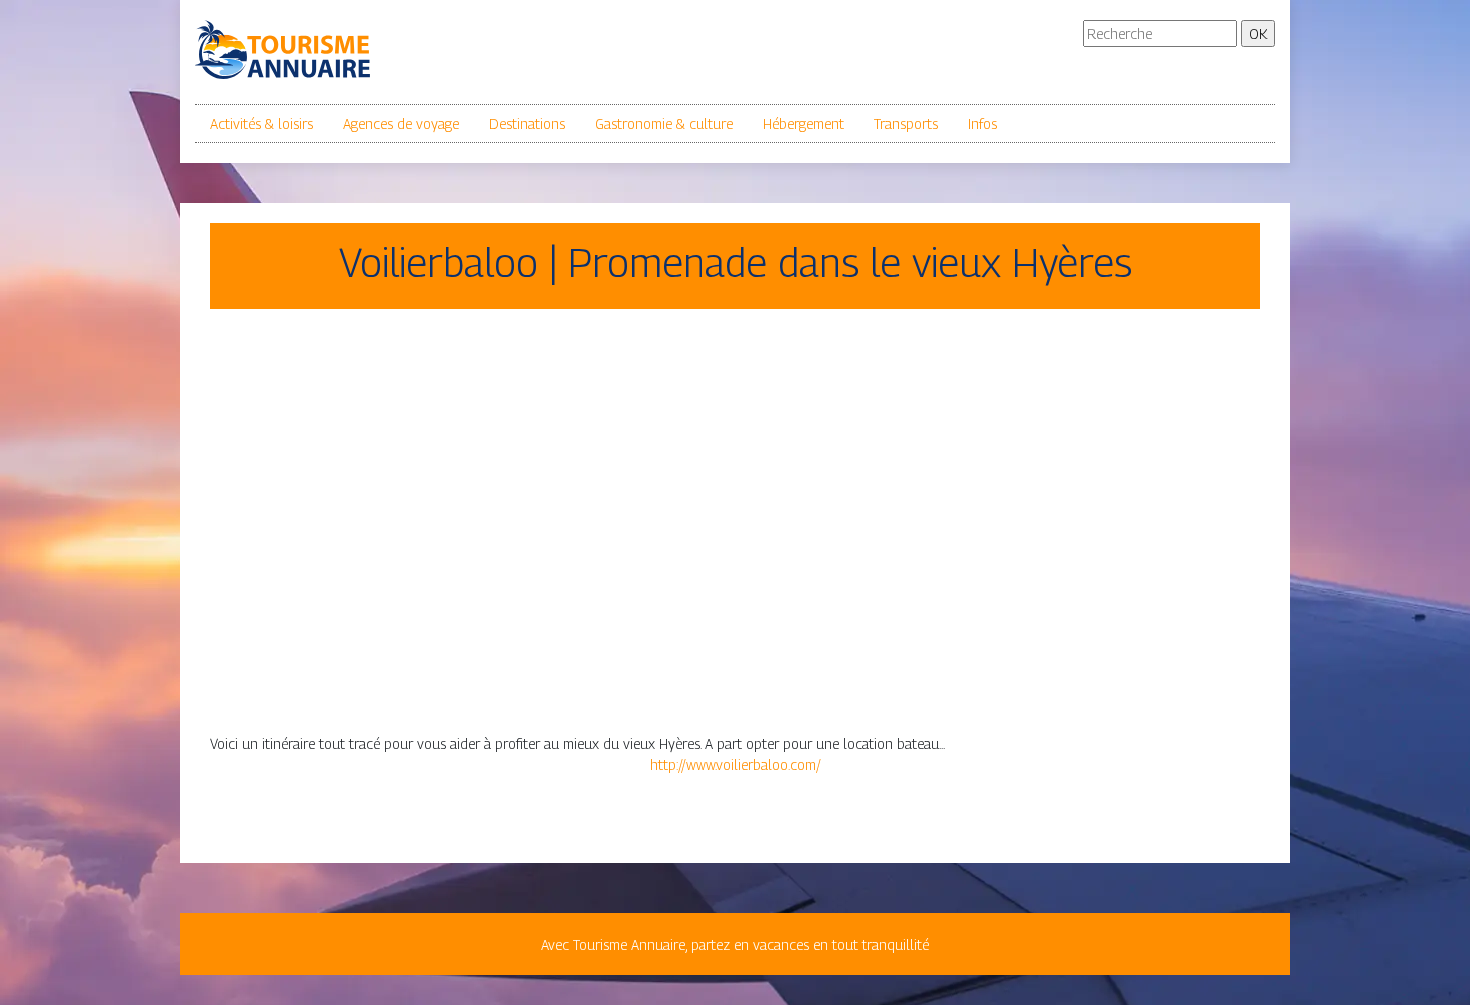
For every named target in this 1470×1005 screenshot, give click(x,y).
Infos (982, 123)
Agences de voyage (401, 123)
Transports (906, 123)
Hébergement (803, 123)
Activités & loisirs (261, 123)
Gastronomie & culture (664, 123)
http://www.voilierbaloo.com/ (735, 764)
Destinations (527, 123)
